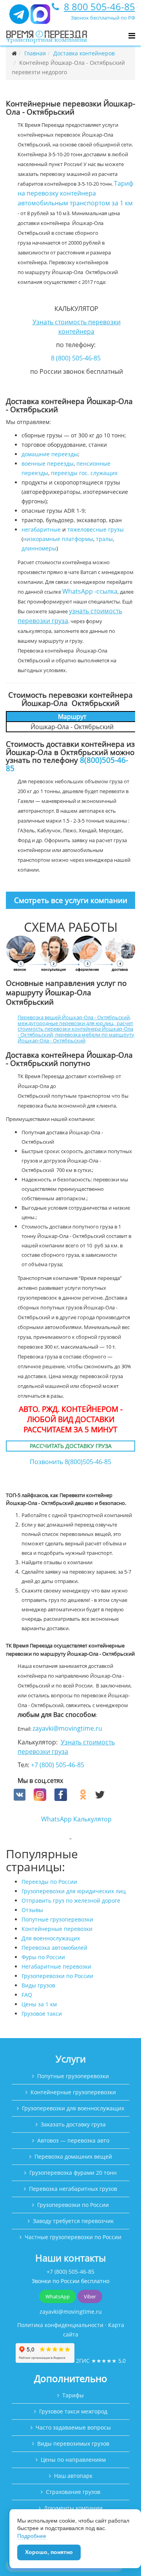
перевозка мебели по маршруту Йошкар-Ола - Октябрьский (76, 1038)
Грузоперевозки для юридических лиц (74, 1891)
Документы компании (73, 2508)
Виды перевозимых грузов (73, 2443)
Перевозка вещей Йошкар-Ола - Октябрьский (74, 1017)
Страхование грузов (73, 2492)
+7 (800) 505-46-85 (58, 1765)
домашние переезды (50, 454)
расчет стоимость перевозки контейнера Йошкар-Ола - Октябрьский (75, 1029)
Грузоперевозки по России (57, 1976)
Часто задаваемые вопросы (73, 2427)
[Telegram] (19, 17)
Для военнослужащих (51, 1938)
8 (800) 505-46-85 (76, 358)
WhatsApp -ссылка (90, 591)
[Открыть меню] (132, 36)
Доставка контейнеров (84, 53)
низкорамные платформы (58, 539)
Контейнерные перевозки (57, 1929)
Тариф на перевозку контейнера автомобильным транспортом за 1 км (75, 193)
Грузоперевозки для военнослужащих (73, 2108)
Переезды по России (49, 1882)
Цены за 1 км (39, 2004)
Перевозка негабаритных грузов (73, 2189)
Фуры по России (43, 1957)
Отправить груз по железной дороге (71, 1900)
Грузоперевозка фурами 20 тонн (73, 2173)
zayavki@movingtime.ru (67, 1728)
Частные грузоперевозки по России (73, 2237)
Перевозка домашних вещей (73, 2156)
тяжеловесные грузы (96, 529)
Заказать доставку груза (73, 2124)
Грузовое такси (42, 2014)
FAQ (27, 1995)
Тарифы (73, 2395)
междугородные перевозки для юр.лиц (65, 1023)
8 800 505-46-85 (99, 6)
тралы (104, 539)
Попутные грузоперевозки (57, 1919)
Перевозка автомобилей (54, 1948)
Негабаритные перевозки (56, 1966)
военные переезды (48, 463)
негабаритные (41, 529)
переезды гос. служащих (84, 473)
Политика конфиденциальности (60, 2325)
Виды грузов (38, 1985)
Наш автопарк (73, 2476)
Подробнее (32, 2536)
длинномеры (39, 548)
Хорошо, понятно (49, 2552)
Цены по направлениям (73, 2460)
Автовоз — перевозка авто (73, 2140)
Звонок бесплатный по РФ (103, 18)
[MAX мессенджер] (40, 17)
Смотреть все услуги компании (71, 900)
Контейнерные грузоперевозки (73, 2092)
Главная (35, 53)
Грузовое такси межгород (73, 2411)
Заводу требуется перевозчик (73, 2221)
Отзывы (32, 1910)
